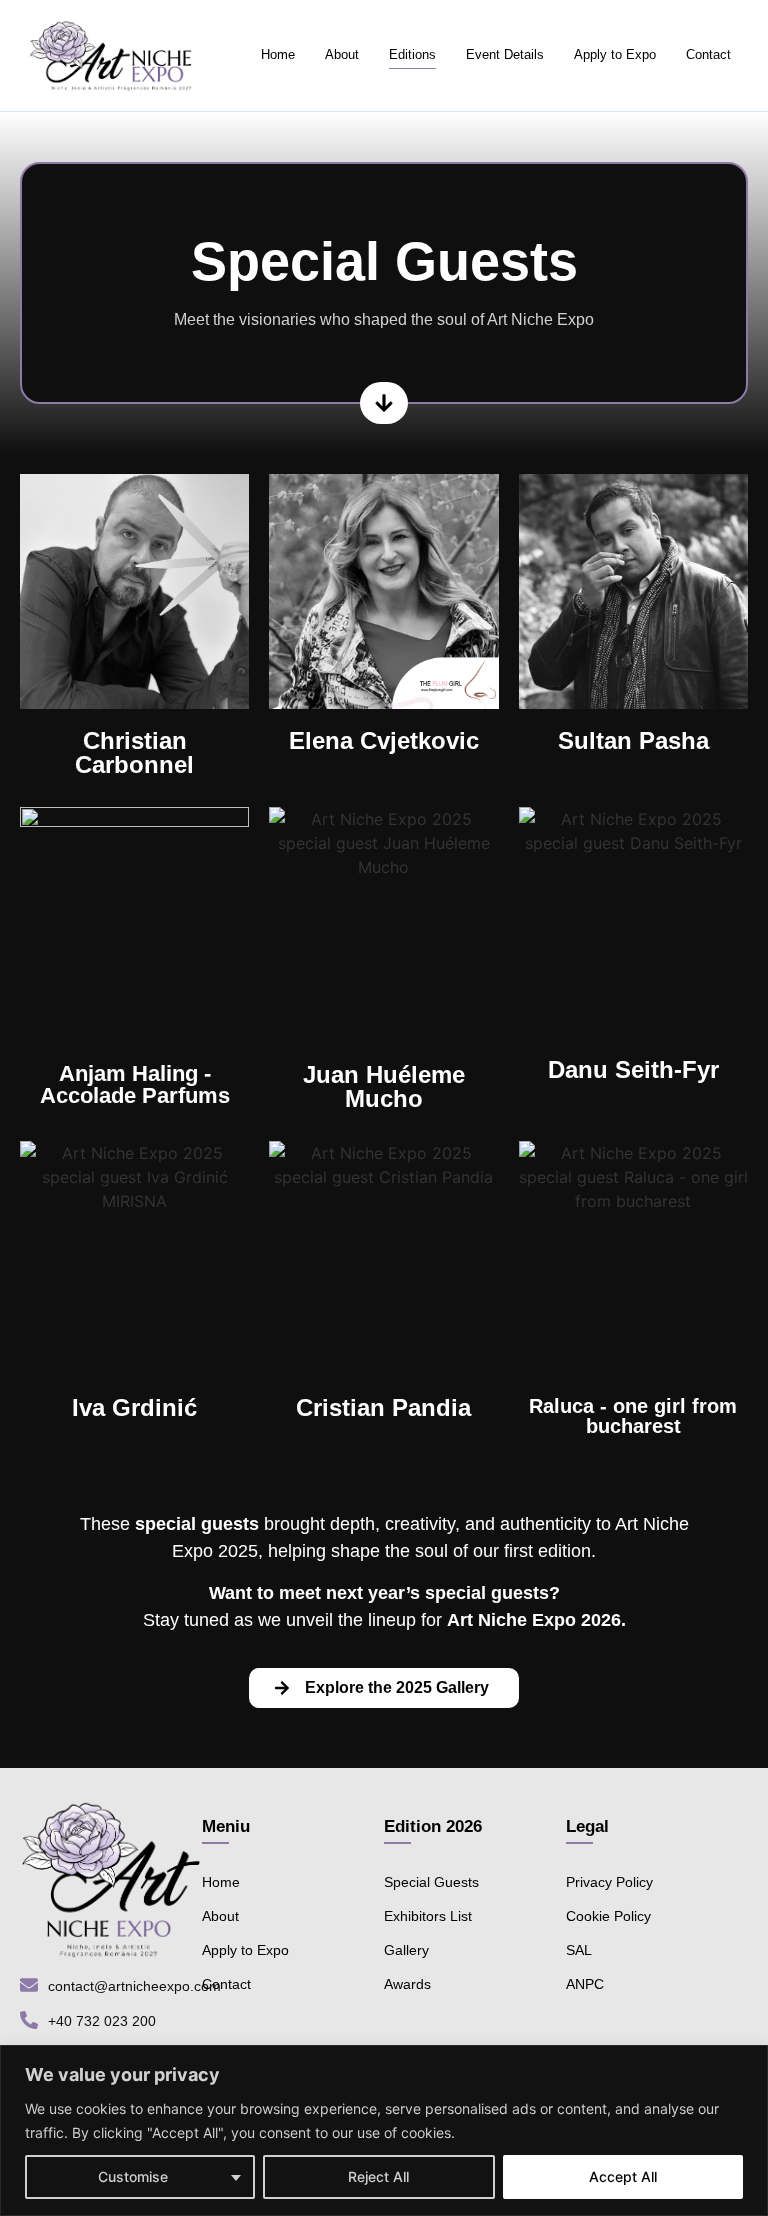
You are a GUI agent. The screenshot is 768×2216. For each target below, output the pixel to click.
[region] (384, 2130)
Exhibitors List (428, 1916)
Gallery (406, 1950)
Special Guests (431, 1882)
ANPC (585, 1984)
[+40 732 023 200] (29, 2021)
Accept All (623, 2176)
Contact (708, 54)
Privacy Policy (609, 1882)
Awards (407, 1984)
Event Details (505, 54)
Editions (412, 54)
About (342, 54)
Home (278, 54)
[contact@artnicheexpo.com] (29, 1986)
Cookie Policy (608, 1916)
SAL (579, 1950)
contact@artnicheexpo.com (134, 1986)
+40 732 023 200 (102, 2021)
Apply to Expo (615, 54)
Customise (133, 2176)
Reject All (378, 2176)
